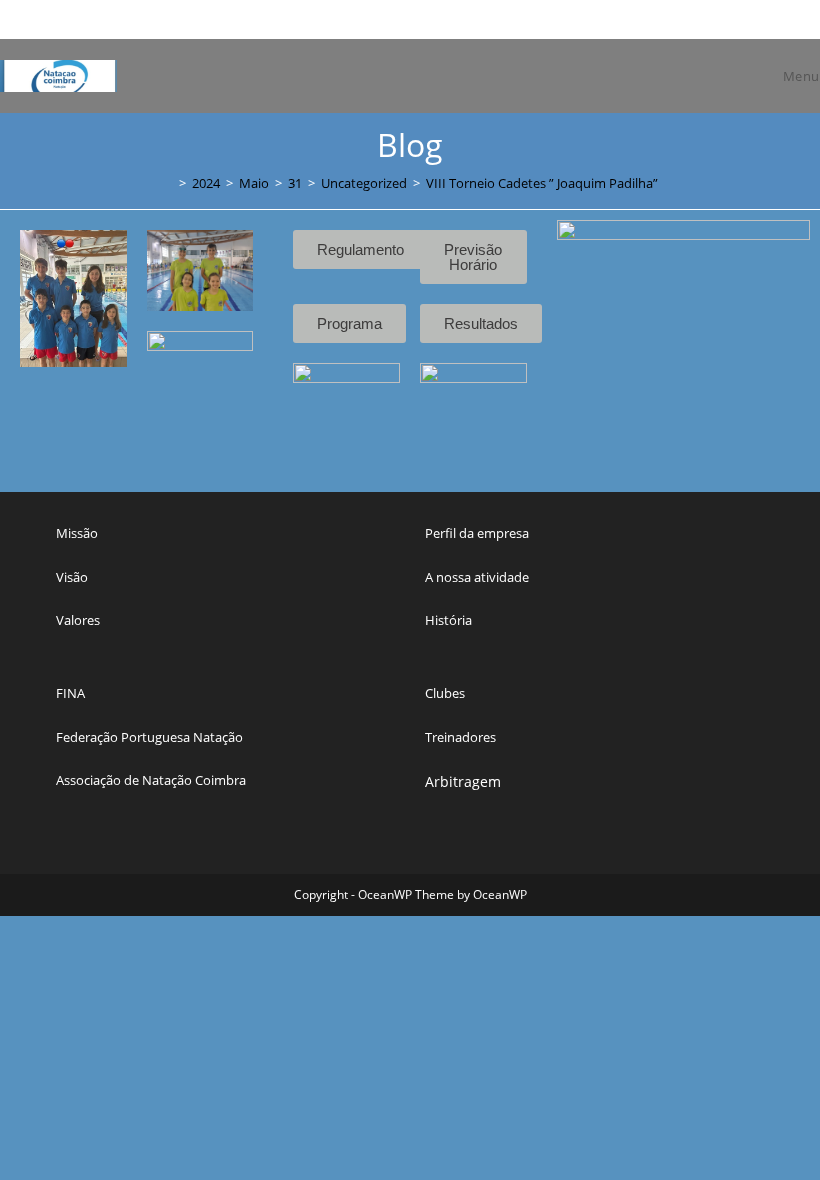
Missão (77, 533)
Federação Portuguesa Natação (149, 737)
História (448, 620)
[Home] (168, 183)
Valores (78, 620)
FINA (70, 693)
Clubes (445, 693)
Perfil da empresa (477, 533)
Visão (72, 577)
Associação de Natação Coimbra (151, 780)
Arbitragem (463, 781)
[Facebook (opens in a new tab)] (704, 19)
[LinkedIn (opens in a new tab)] (750, 19)
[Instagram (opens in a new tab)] (727, 19)
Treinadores (460, 737)
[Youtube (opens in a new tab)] (770, 19)
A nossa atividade (477, 577)
